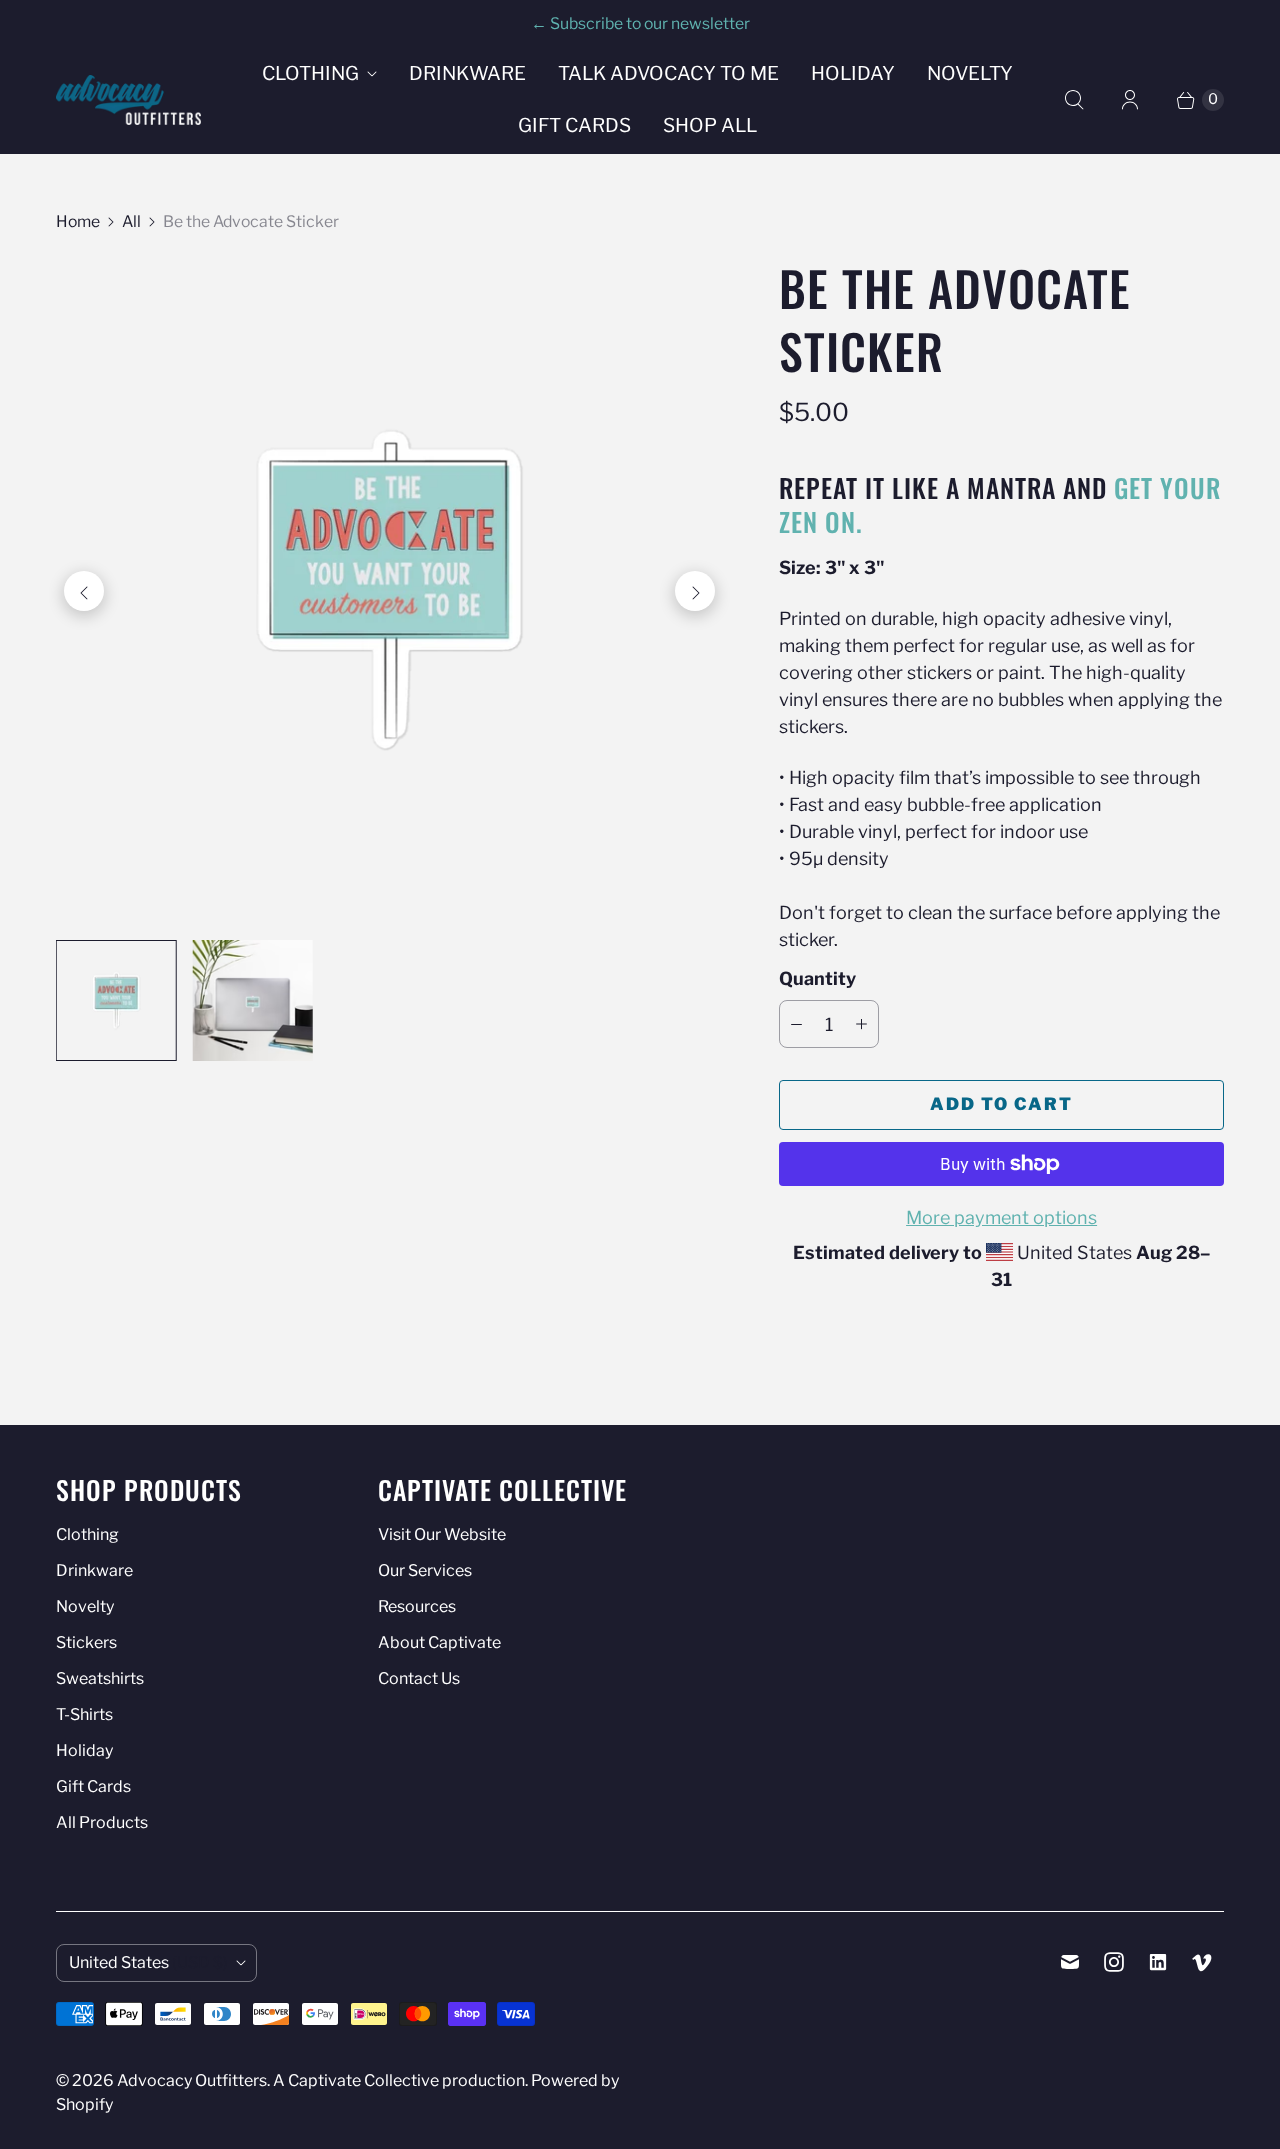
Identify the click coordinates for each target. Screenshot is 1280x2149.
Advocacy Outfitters (192, 2080)
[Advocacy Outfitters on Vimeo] (1202, 1962)
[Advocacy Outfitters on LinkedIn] (1158, 1962)
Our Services (425, 1570)
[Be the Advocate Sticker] (389, 590)
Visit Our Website (442, 1534)
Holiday (853, 73)
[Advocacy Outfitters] (128, 100)
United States (148, 1962)
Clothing (310, 73)
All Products (102, 1822)
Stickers (86, 1642)
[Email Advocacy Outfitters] (1070, 1962)
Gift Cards (574, 125)
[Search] (1074, 100)
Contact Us (419, 1678)
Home (78, 221)
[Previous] (84, 591)
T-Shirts (84, 1714)
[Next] (695, 591)
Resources (417, 1606)
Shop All (710, 125)
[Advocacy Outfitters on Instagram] (1114, 1962)
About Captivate (439, 1642)
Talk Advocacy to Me (668, 73)
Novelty (970, 73)
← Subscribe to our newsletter (640, 23)
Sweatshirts (100, 1678)
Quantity (817, 978)
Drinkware (467, 73)
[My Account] (1130, 100)
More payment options (1001, 1217)
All (131, 221)
